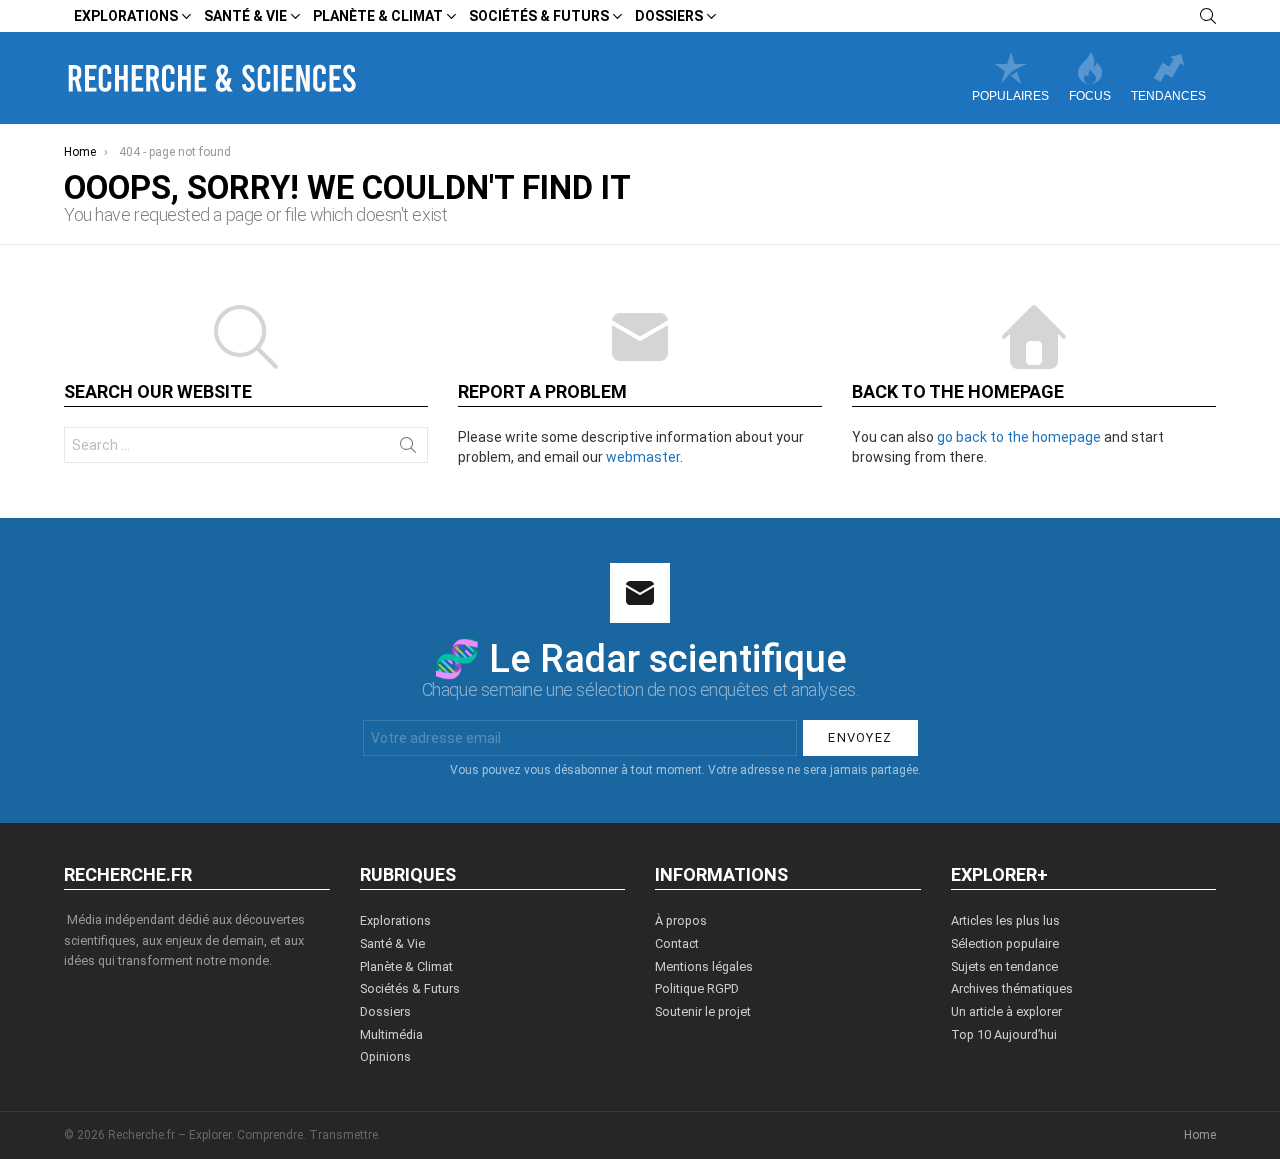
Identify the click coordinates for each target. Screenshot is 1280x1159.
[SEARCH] (1208, 16)
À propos (681, 920)
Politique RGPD (697, 988)
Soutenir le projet (703, 1011)
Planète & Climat (378, 16)
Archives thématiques (1012, 988)
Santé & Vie (245, 16)
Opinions (385, 1056)
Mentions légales (704, 966)
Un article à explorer (1006, 1011)
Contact (677, 943)
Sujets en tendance (1004, 966)
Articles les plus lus (1005, 920)
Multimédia (391, 1034)
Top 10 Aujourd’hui (1004, 1034)
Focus (1090, 96)
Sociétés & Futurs (539, 16)
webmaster (643, 457)
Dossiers (669, 16)
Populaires (1010, 96)
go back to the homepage (1019, 437)
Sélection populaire (1005, 943)
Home (1200, 1135)
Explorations (126, 16)
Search (408, 449)
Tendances (1168, 96)
